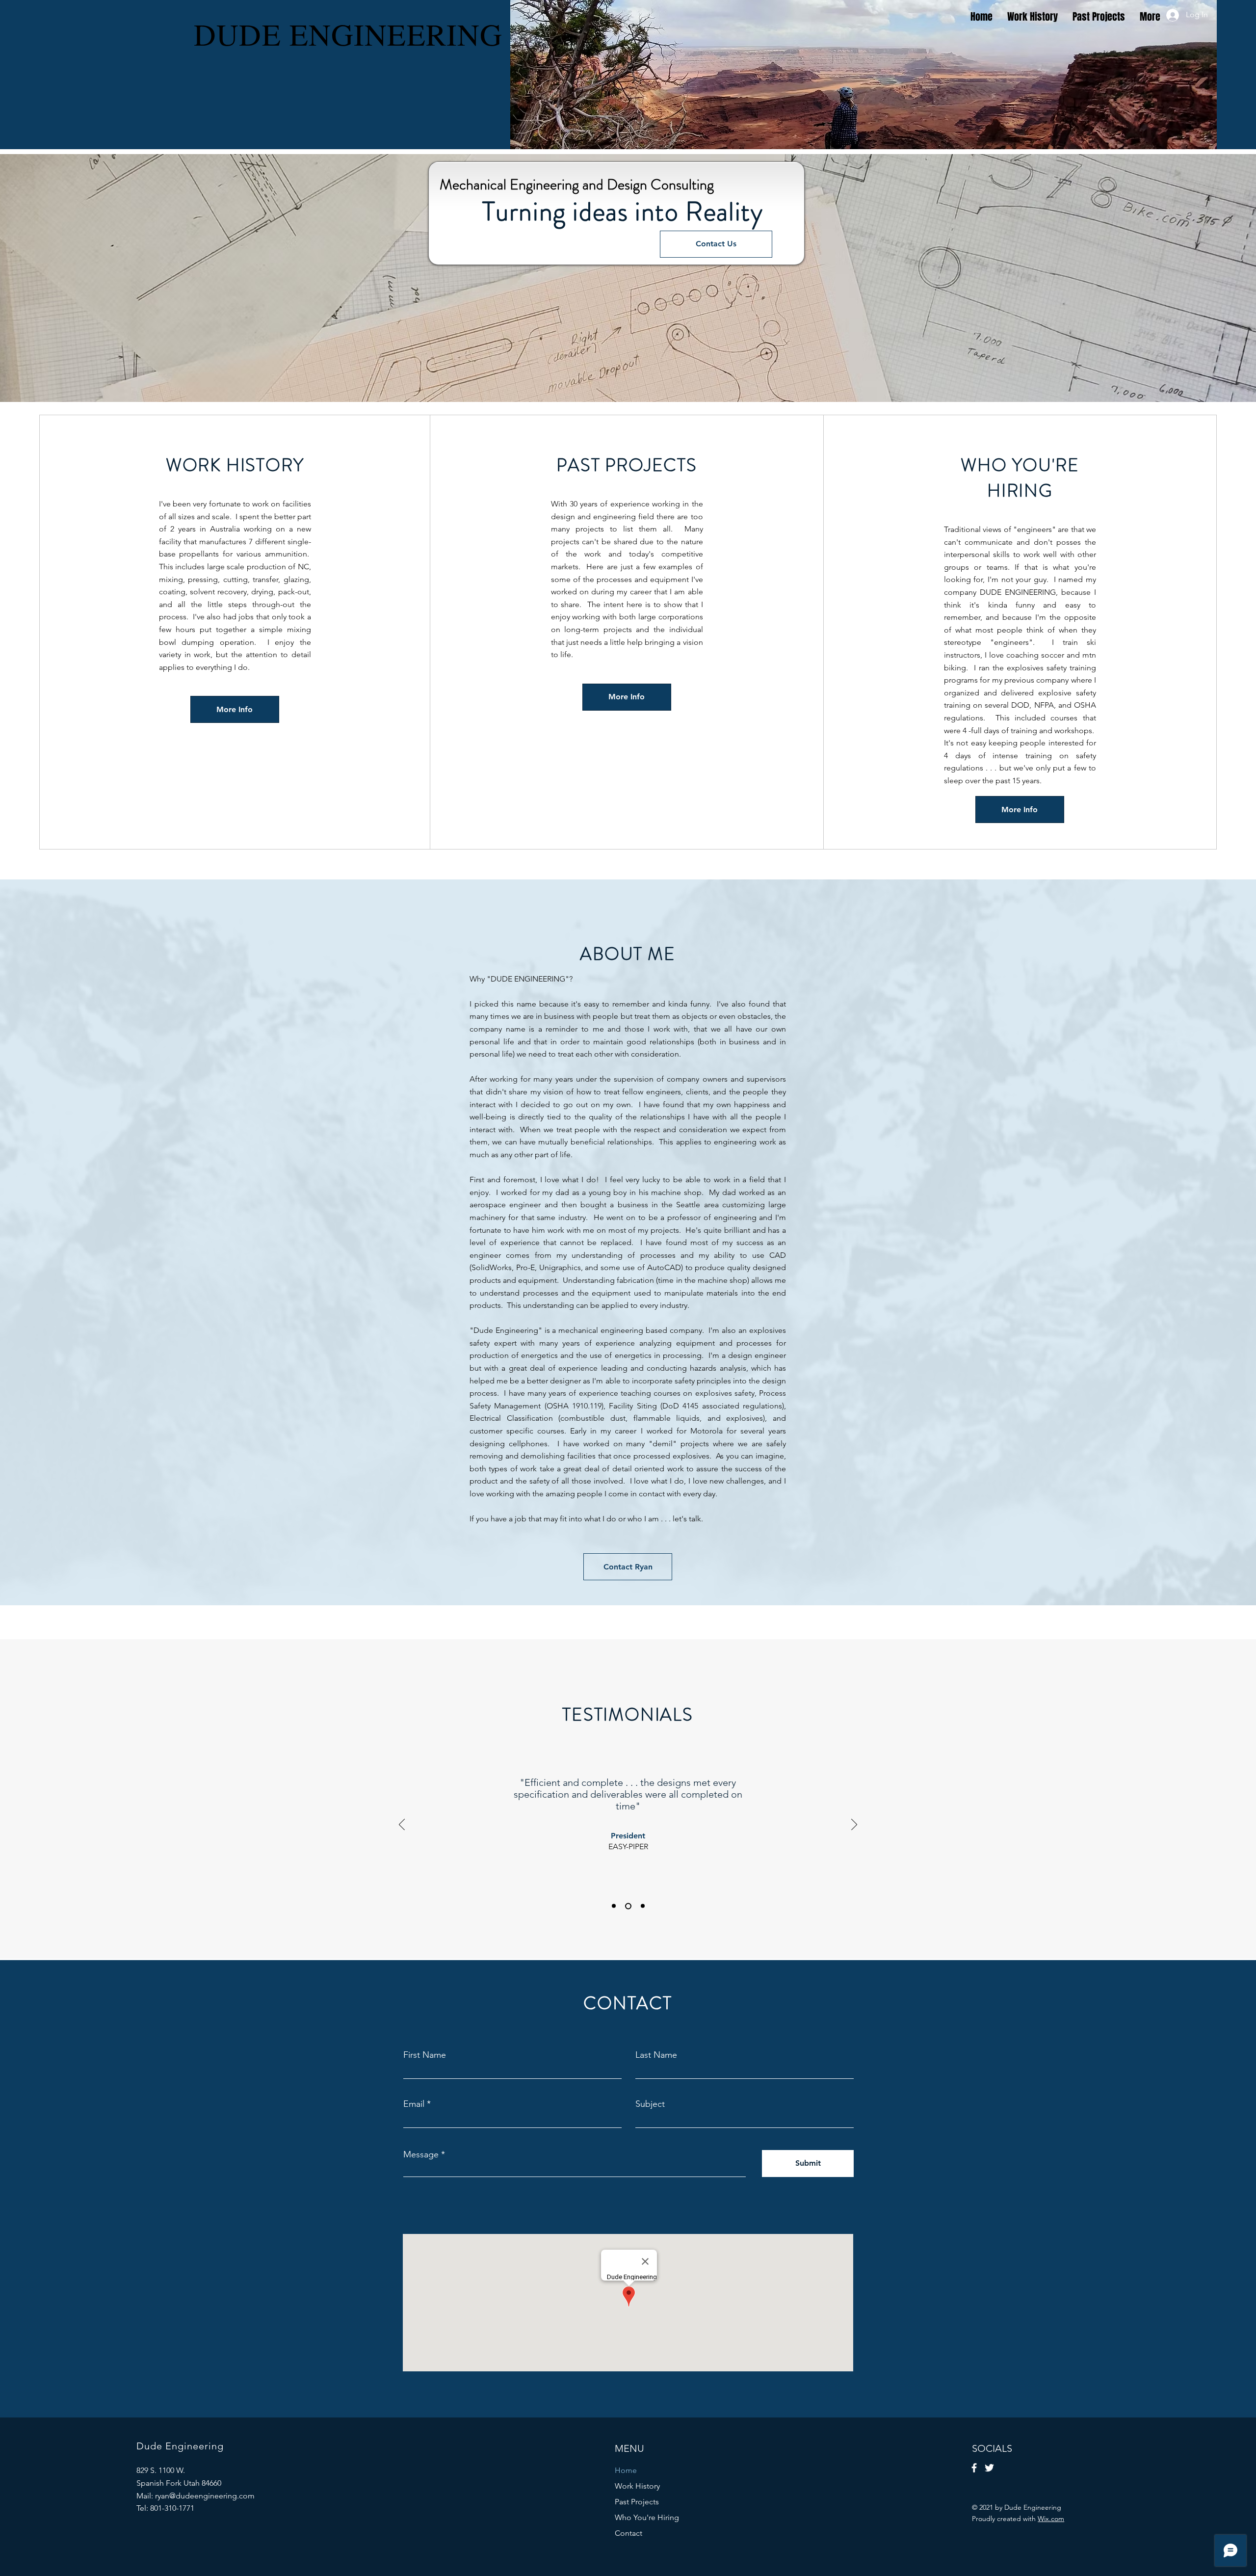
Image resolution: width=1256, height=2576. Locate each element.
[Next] (854, 1825)
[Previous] (402, 1825)
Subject (650, 2104)
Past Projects (637, 2502)
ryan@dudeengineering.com (205, 2496)
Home (626, 2470)
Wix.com (1051, 2519)
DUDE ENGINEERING (348, 34)
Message (421, 2154)
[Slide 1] (614, 1906)
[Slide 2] (628, 1906)
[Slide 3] (643, 1906)
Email (414, 2104)
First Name (425, 2055)
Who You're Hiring (647, 2517)
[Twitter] (989, 2468)
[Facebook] (974, 2468)
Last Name (656, 2055)
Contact (628, 2533)
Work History (637, 2486)
